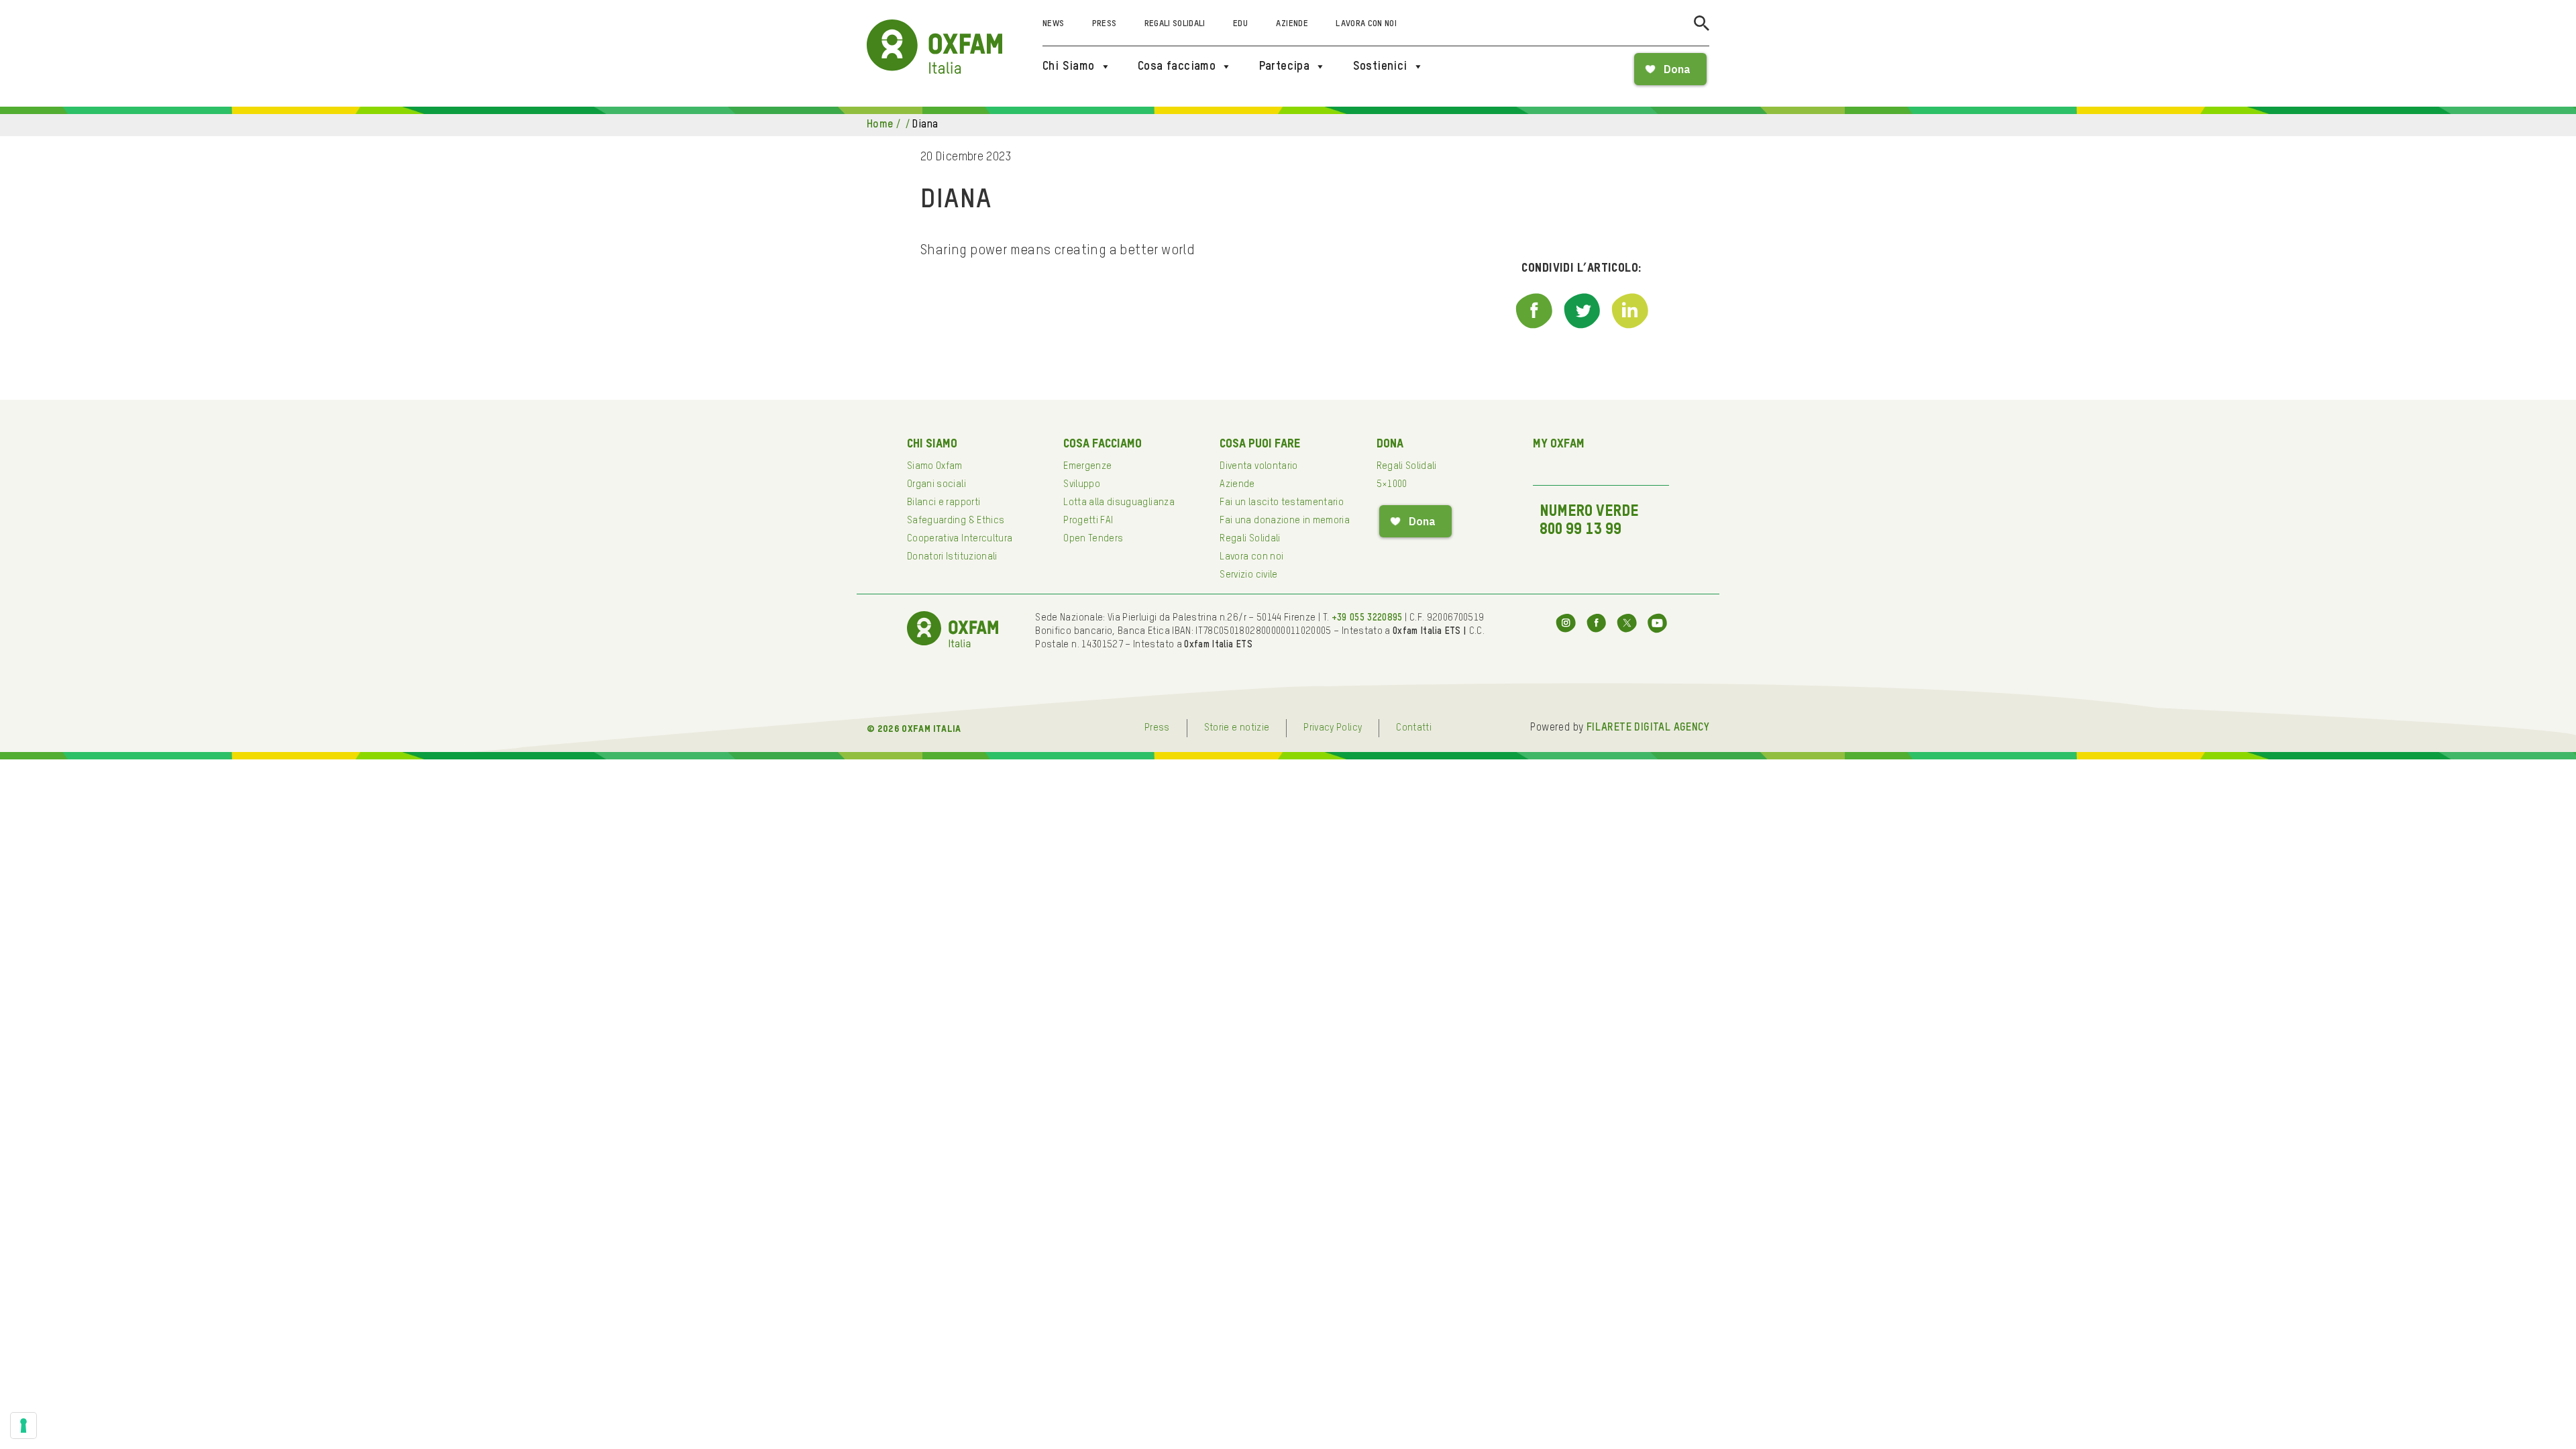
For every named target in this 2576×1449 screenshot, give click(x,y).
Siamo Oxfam (935, 466)
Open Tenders (1093, 539)
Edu (1240, 24)
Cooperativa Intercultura (960, 539)
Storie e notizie (1237, 728)
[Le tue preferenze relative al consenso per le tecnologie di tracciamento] (23, 1426)
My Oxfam (1559, 444)
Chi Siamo (1069, 66)
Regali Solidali (1175, 24)
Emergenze (1087, 466)
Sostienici (1380, 66)
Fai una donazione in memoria (1285, 521)
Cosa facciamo (1177, 66)
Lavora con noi (1366, 24)
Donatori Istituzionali (952, 557)
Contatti (1414, 728)
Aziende (1292, 24)
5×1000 (1392, 484)
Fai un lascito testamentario (1282, 502)
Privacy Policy (1333, 728)
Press (1105, 24)
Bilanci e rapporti (944, 502)
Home (880, 125)
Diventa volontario (1258, 466)
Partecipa (1285, 66)
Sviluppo (1082, 484)
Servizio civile (1248, 575)
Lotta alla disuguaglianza (1119, 502)
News (1053, 24)
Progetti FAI (1088, 521)
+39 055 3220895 (1367, 618)
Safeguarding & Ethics (956, 521)
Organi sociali (936, 484)
